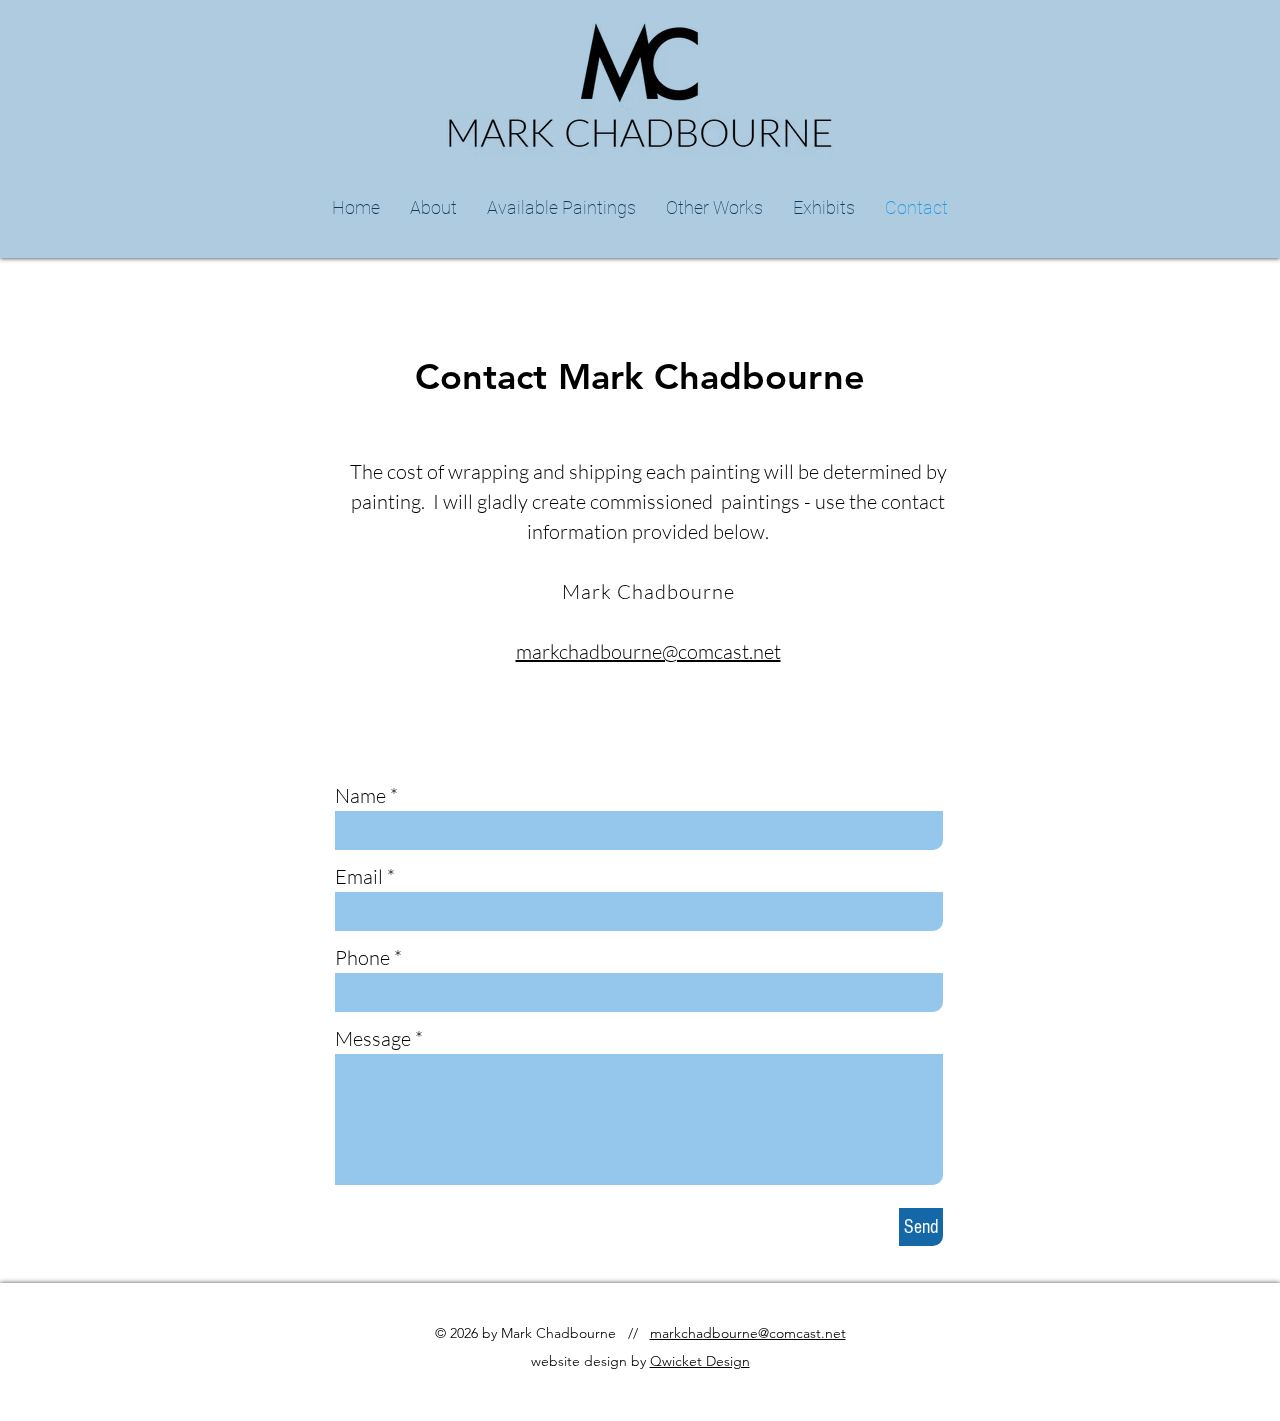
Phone (362, 958)
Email (359, 877)
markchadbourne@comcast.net (648, 651)
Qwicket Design (700, 1361)
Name (360, 796)
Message (373, 1039)
